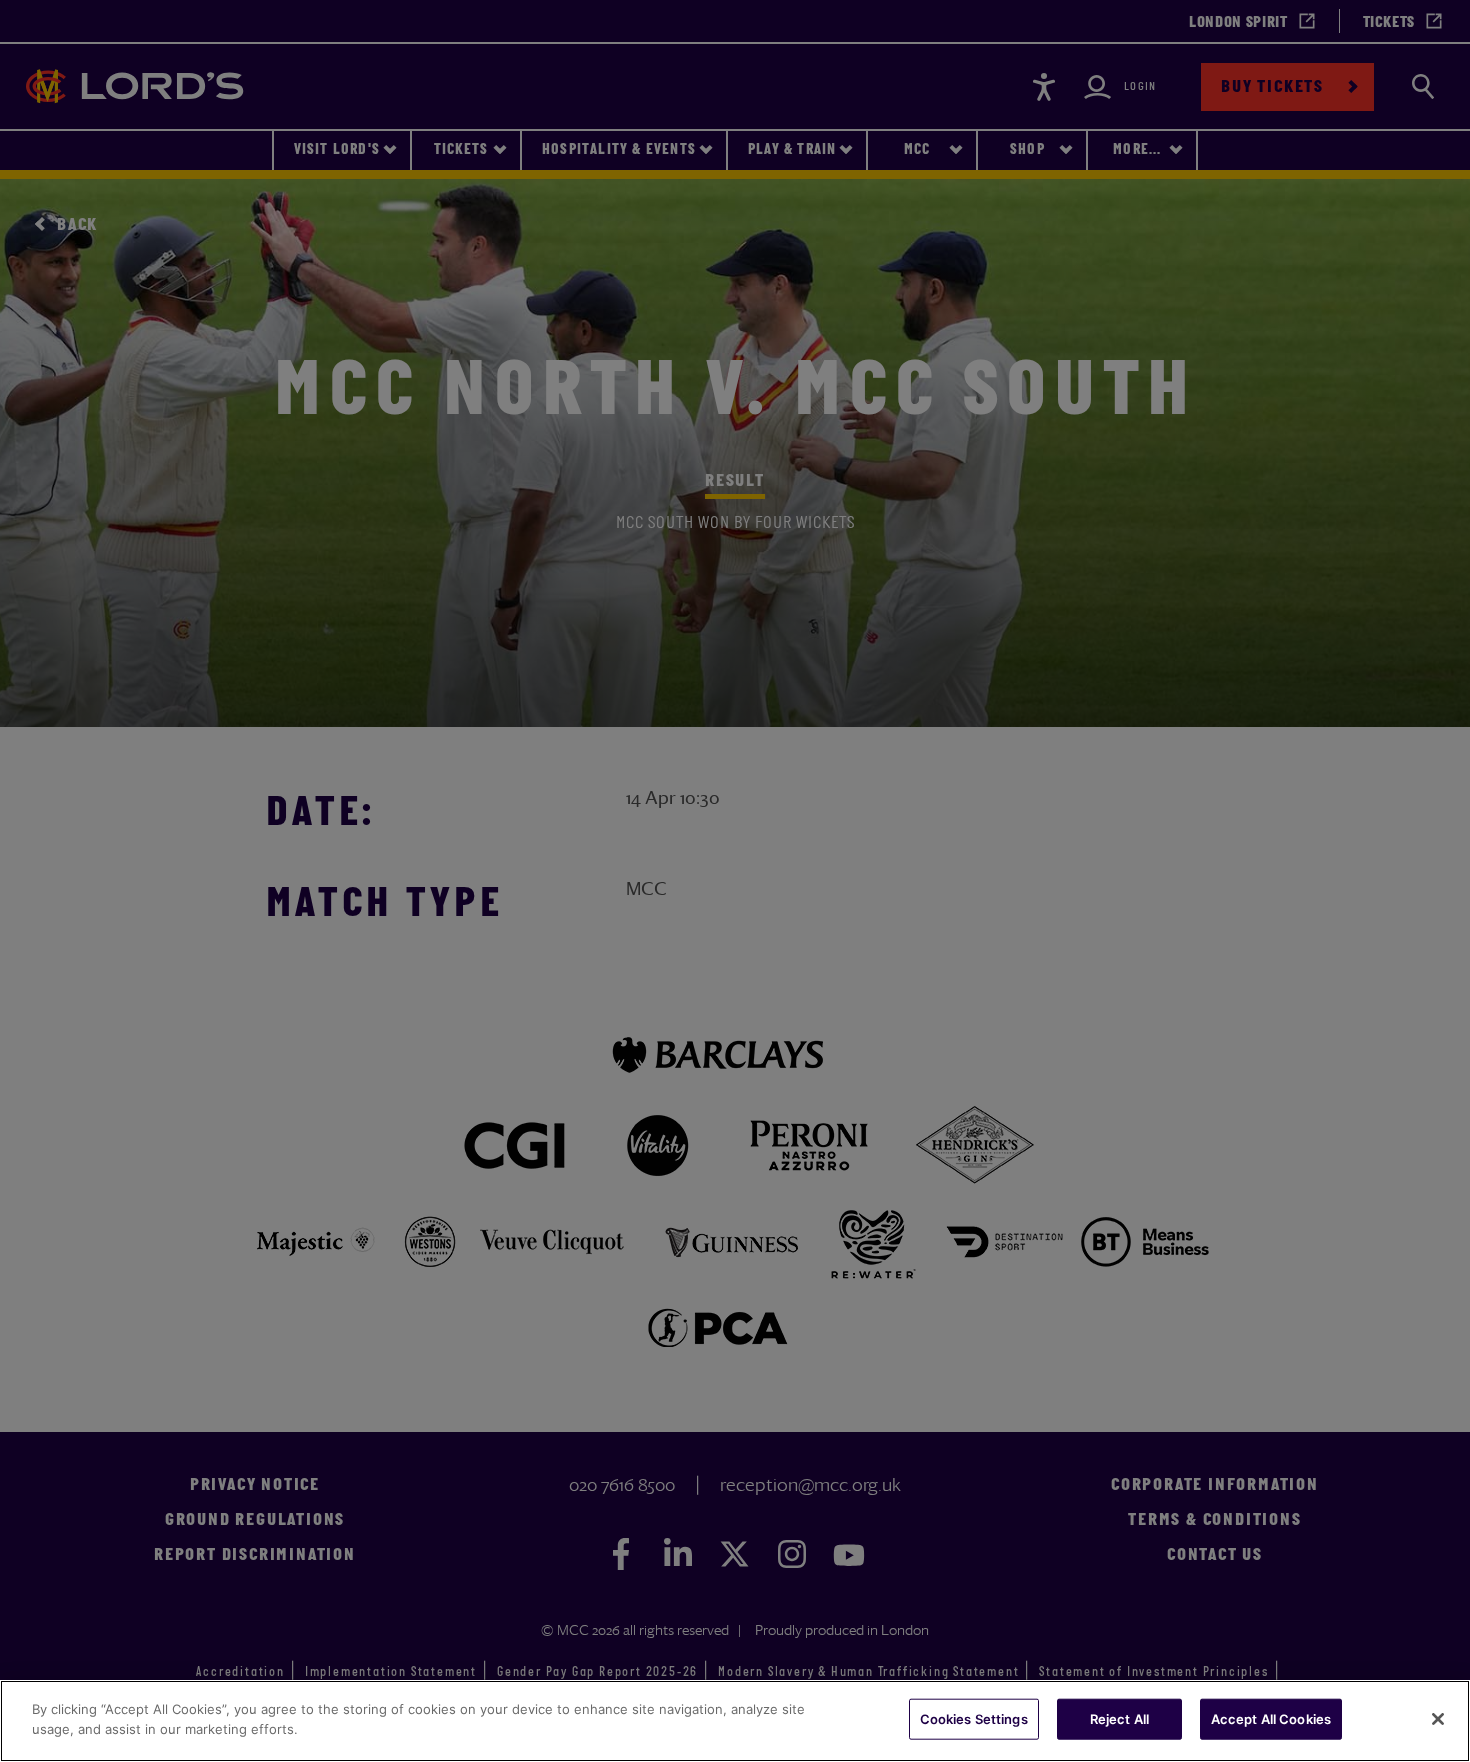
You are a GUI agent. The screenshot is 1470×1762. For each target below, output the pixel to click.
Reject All (1119, 1719)
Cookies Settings (974, 1719)
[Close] (1438, 1719)
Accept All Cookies (1271, 1719)
